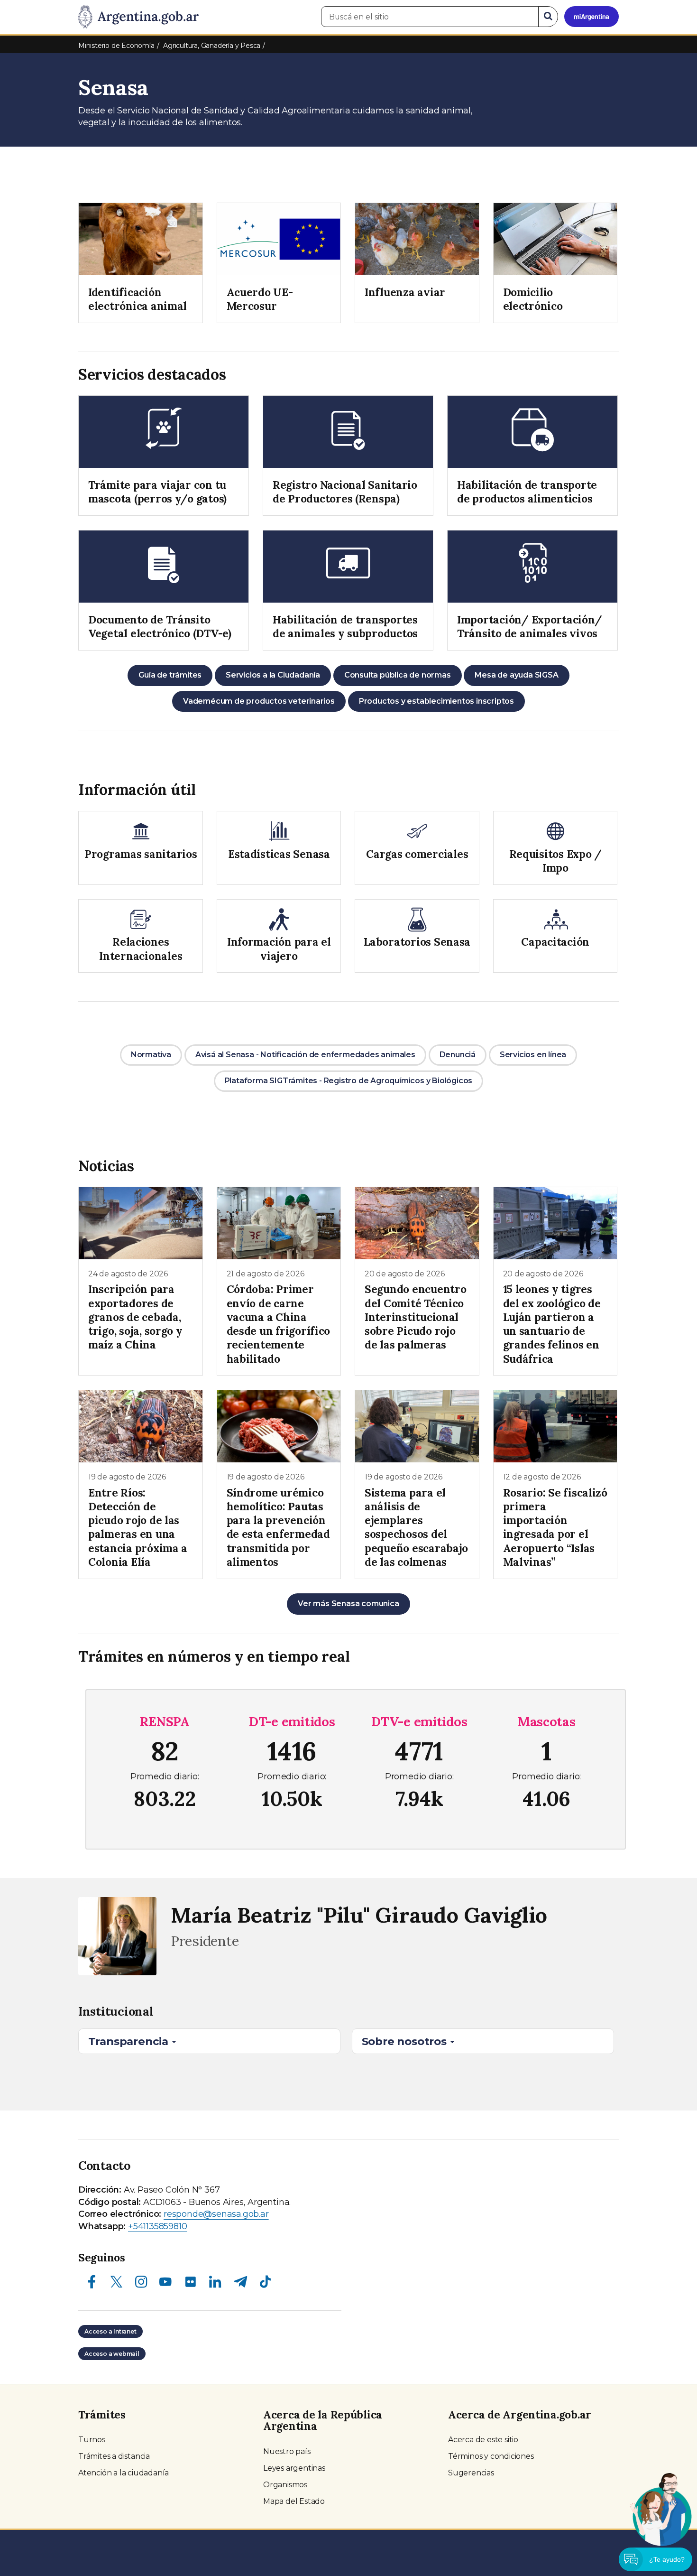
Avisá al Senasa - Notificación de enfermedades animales (305, 1055)
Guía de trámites (170, 675)
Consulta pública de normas (398, 675)
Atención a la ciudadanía (124, 2473)
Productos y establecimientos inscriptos (436, 701)
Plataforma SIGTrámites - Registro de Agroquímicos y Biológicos (349, 1081)
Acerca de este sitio (483, 2440)
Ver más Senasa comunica (348, 1604)
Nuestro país (287, 2451)
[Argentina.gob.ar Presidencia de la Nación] (138, 17)
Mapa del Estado (294, 2501)
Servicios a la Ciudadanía (273, 675)
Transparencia (130, 2041)
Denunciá (458, 1055)
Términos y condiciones (491, 2456)
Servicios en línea (533, 1055)
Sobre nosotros (406, 2041)
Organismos (285, 2485)
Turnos (92, 2440)
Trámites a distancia (114, 2456)
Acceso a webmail (112, 2354)
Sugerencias (471, 2473)
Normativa (151, 1055)
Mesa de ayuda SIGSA (516, 675)
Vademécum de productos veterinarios (259, 701)
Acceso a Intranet (110, 2331)
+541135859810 (157, 2226)
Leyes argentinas (294, 2468)
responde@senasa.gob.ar (216, 2214)
